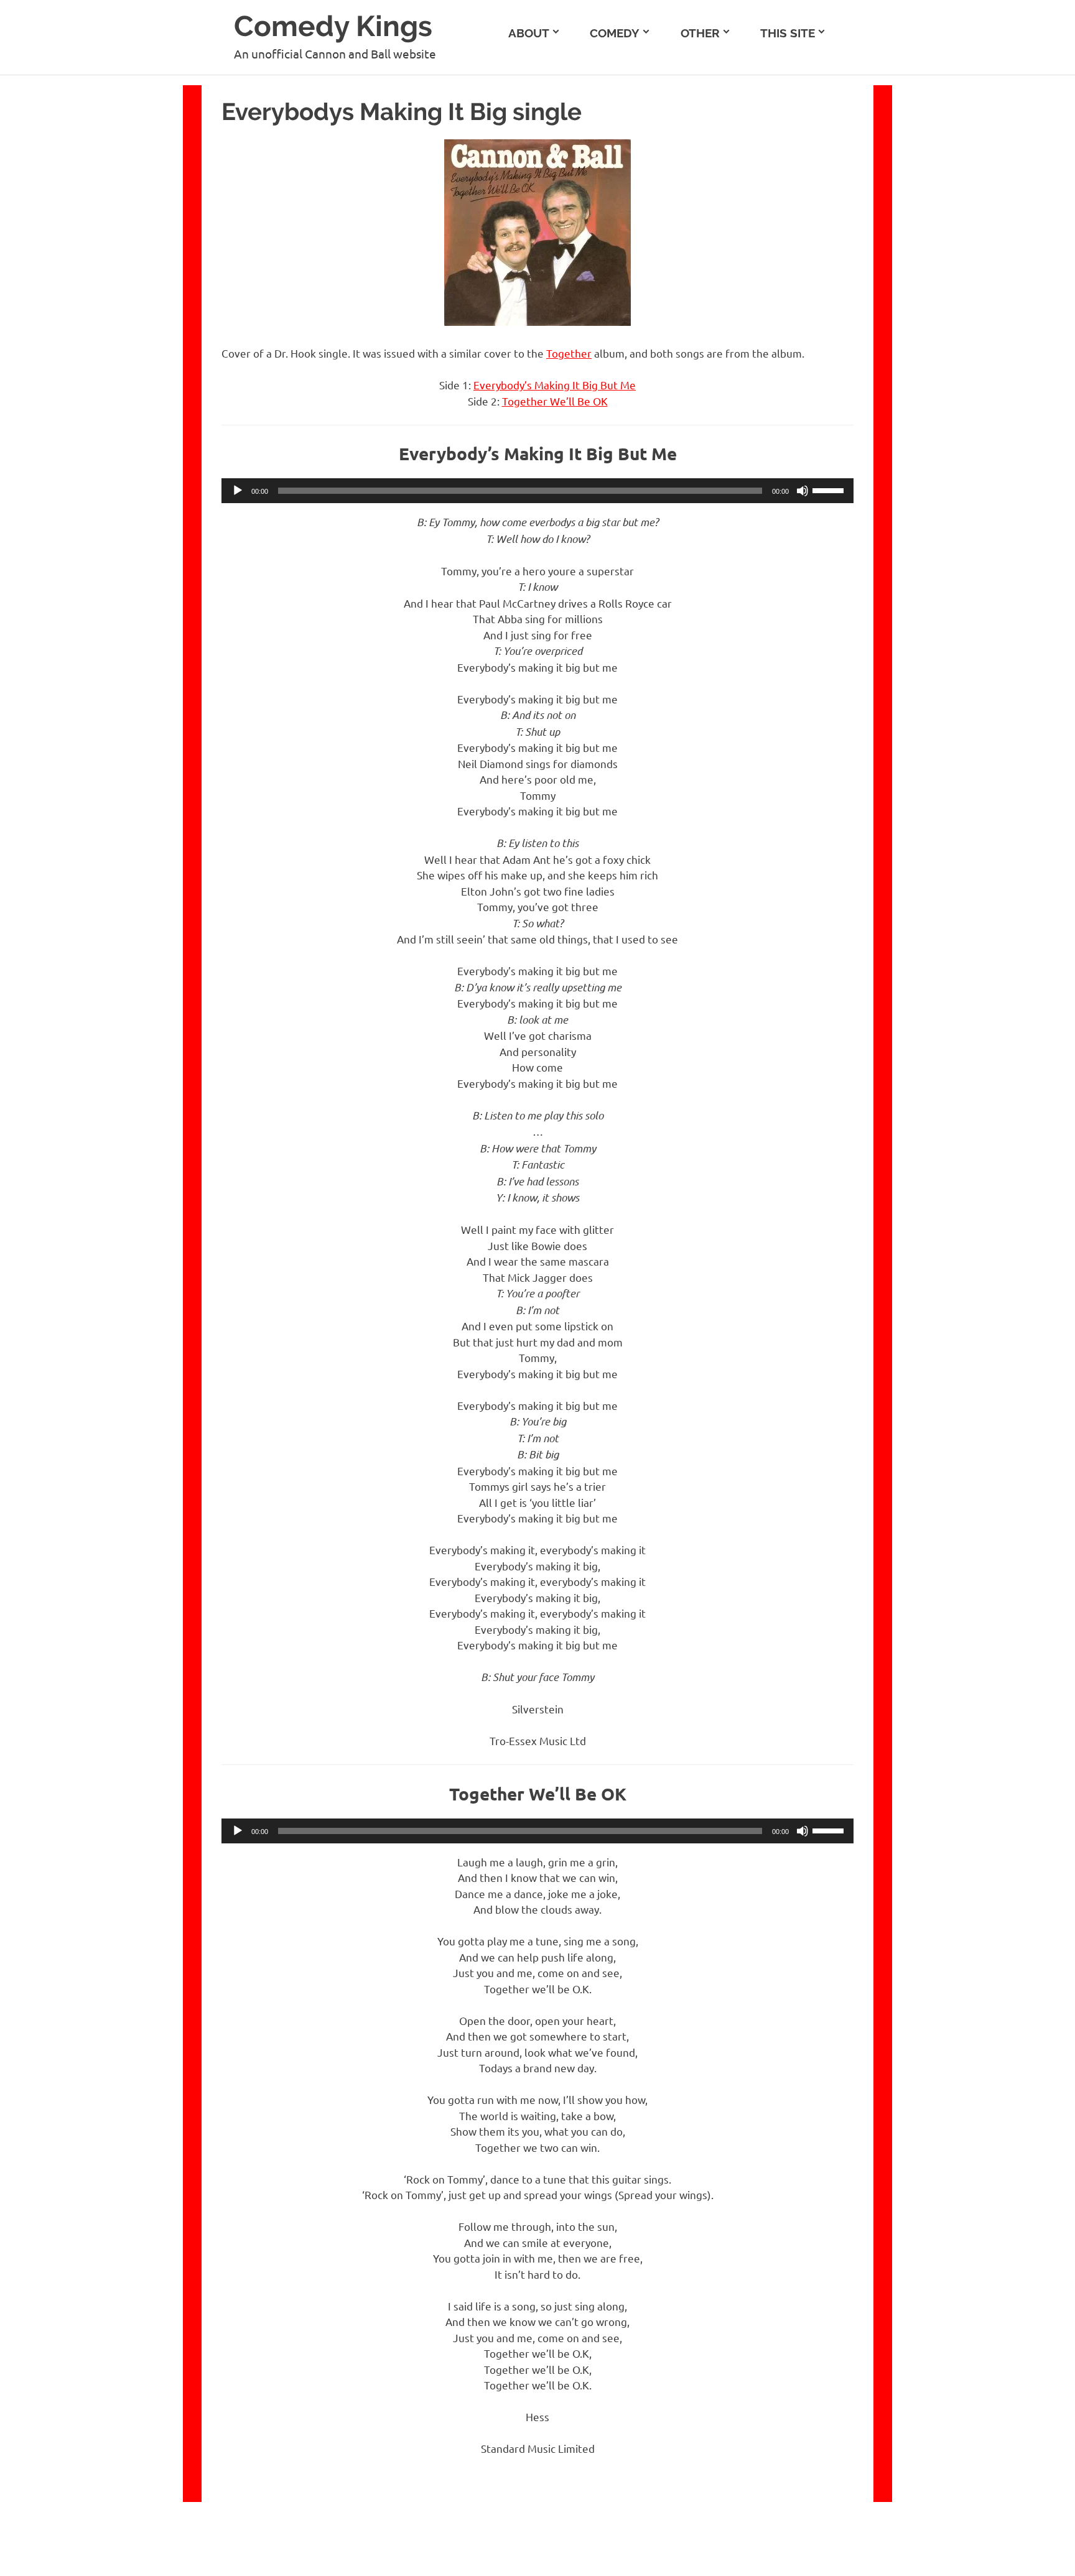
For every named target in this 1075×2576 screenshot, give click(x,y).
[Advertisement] (994, 262)
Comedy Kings (333, 26)
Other (700, 33)
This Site (788, 33)
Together (569, 353)
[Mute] (803, 491)
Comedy (615, 33)
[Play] (238, 491)
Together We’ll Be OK (555, 401)
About (529, 33)
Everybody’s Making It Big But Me (555, 385)
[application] (537, 491)
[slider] (830, 489)
